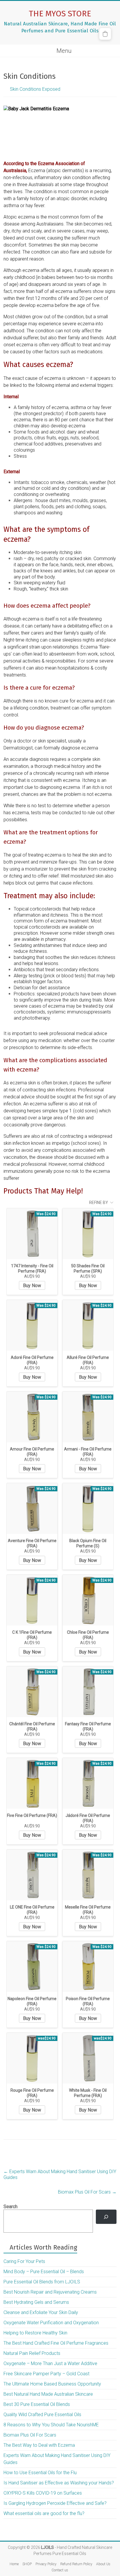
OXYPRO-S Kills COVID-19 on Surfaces (43, 2493)
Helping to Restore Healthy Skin (35, 2333)
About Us (103, 2564)
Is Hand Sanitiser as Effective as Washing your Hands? (59, 2483)
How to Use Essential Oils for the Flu (40, 2473)
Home (14, 2564)
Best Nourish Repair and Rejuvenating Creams (50, 2292)
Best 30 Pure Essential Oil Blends (37, 2404)
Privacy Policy (46, 2564)
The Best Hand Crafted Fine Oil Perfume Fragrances (56, 2343)
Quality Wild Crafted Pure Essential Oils (42, 2415)
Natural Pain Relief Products (32, 2353)
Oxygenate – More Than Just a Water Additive (50, 2363)
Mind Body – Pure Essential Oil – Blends (44, 2272)
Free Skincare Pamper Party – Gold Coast (46, 2374)
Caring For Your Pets (24, 2261)
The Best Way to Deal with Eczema (39, 2445)
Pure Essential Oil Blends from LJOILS (42, 2282)
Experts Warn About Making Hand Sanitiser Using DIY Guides (60, 2174)
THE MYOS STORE (60, 14)
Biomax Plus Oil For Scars (87, 2192)
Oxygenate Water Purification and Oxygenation (51, 2323)
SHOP (27, 2564)
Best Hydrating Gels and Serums (36, 2302)
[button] (105, 34)
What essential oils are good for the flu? (44, 2513)
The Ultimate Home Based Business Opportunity (52, 2384)
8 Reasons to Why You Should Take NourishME (51, 2425)
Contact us (60, 2570)
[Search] (106, 2217)
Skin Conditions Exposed (35, 89)
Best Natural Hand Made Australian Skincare (48, 2394)
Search (10, 2207)
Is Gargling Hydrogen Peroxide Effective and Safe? (55, 2503)
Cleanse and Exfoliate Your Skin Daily (41, 2312)
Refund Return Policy (76, 2564)
